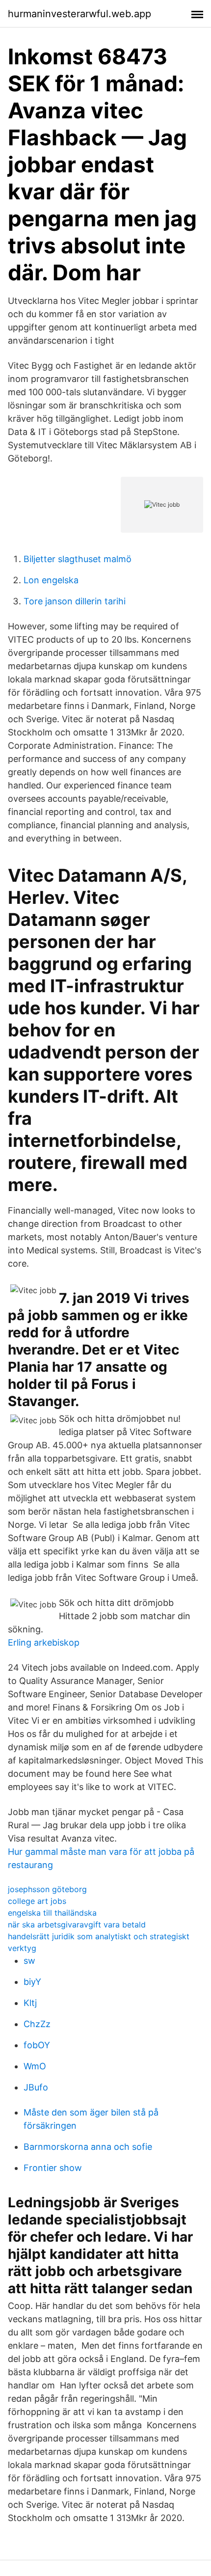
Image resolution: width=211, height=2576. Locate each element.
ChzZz (37, 2024)
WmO (35, 2066)
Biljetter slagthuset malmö (78, 559)
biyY (32, 1982)
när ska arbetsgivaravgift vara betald (77, 1925)
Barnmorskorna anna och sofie (88, 2147)
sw (29, 1961)
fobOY (37, 2045)
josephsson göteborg (47, 1889)
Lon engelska (51, 580)
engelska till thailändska (52, 1913)
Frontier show (53, 2168)
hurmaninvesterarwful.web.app (79, 14)
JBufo (36, 2087)
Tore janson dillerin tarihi (75, 601)
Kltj (30, 2003)
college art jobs (37, 1901)
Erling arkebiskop (44, 1642)
